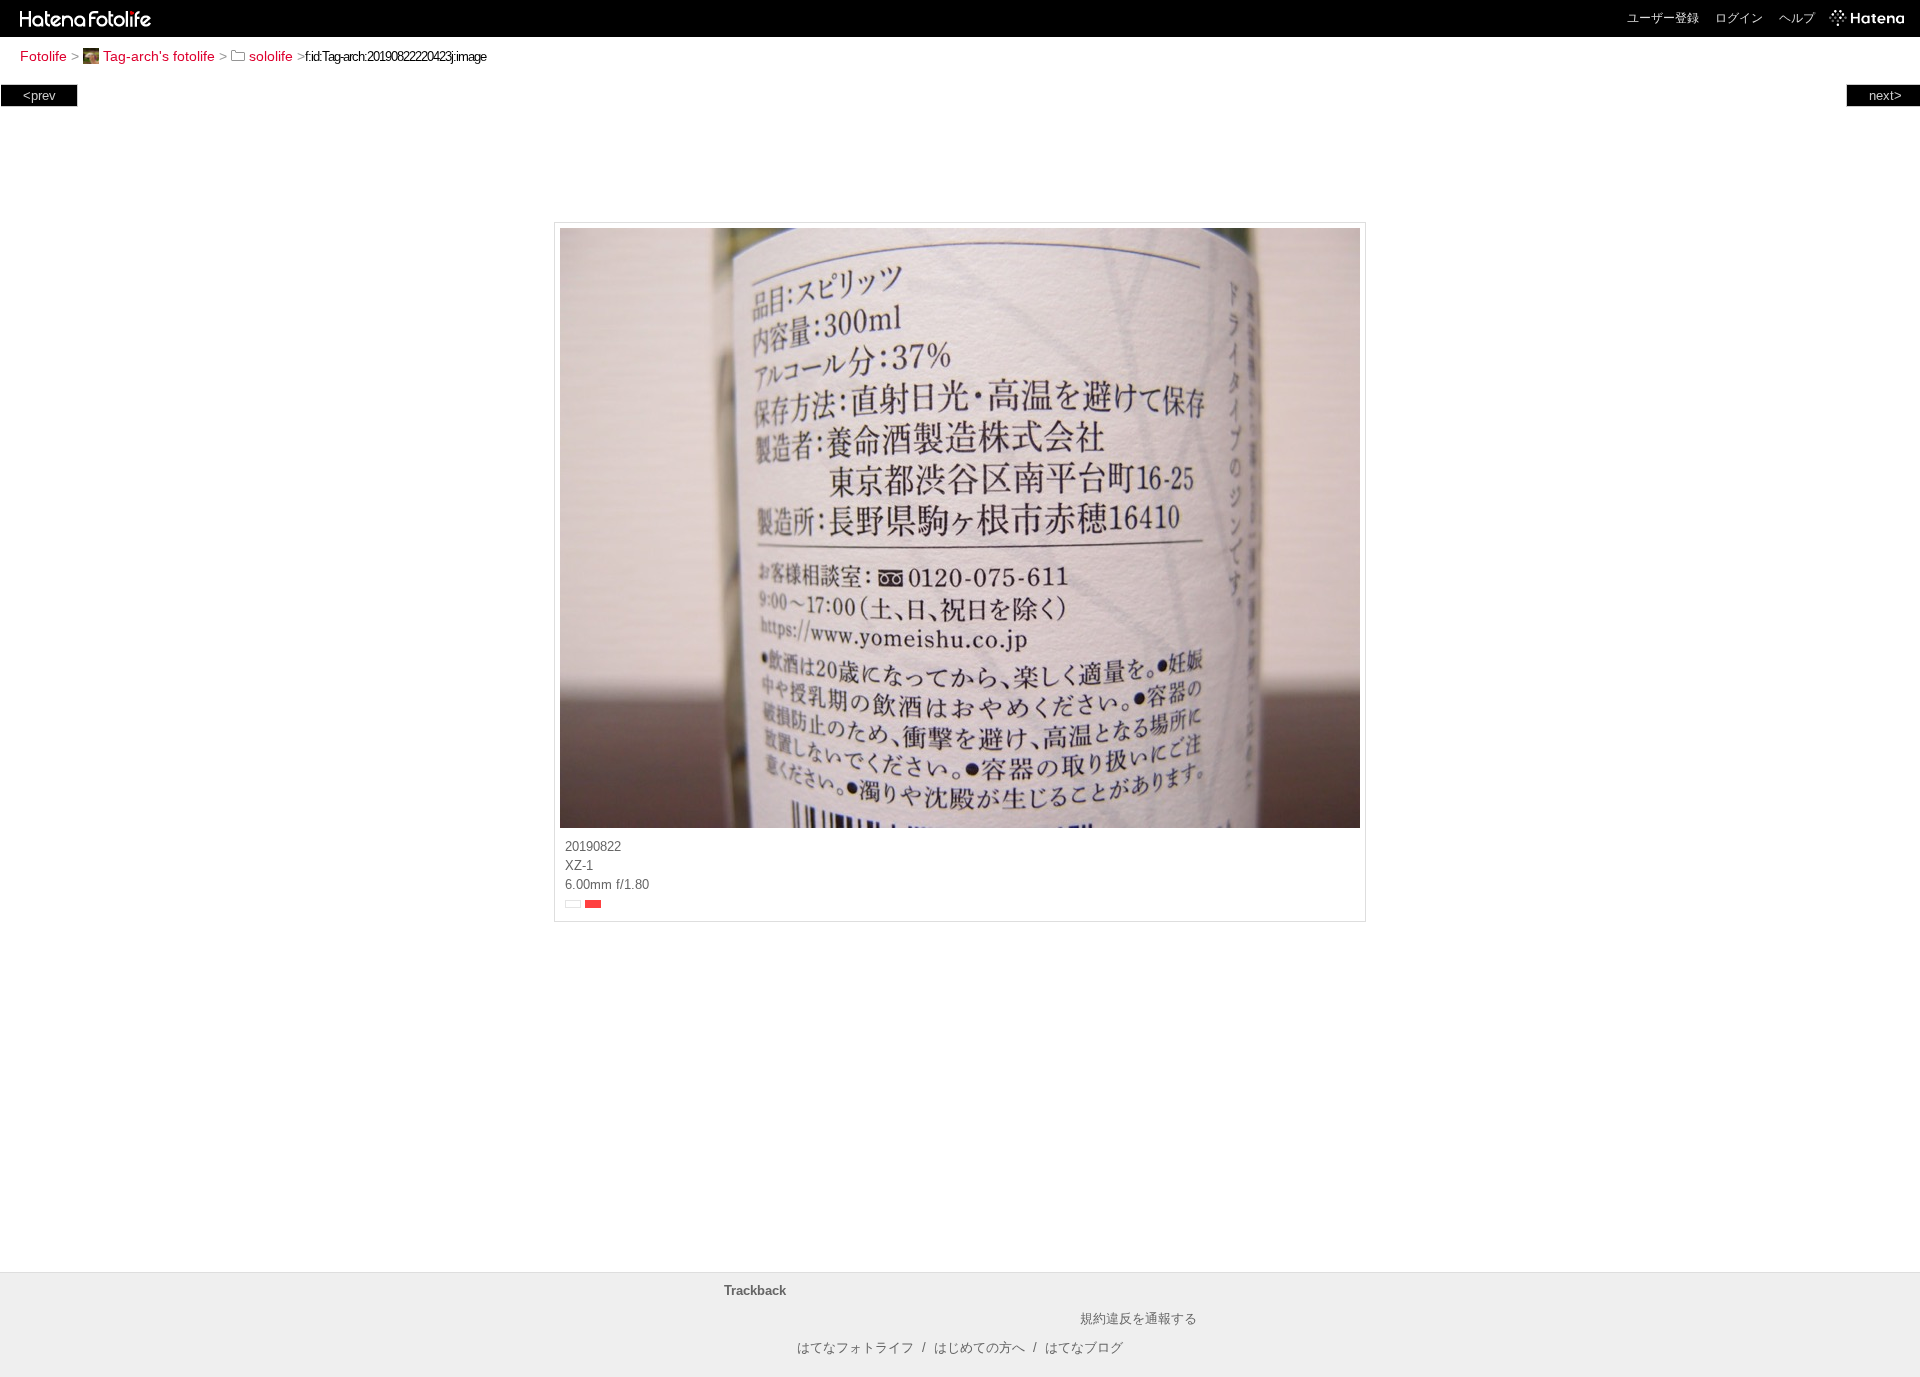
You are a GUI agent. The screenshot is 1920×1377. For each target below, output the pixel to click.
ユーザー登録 (1663, 18)
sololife (271, 56)
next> (1885, 95)
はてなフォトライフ (855, 1347)
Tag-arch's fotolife (159, 56)
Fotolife (43, 56)
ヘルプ (1797, 18)
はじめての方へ (979, 1347)
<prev (39, 95)
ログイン (1739, 18)
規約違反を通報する (1138, 1318)
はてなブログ (1084, 1347)
